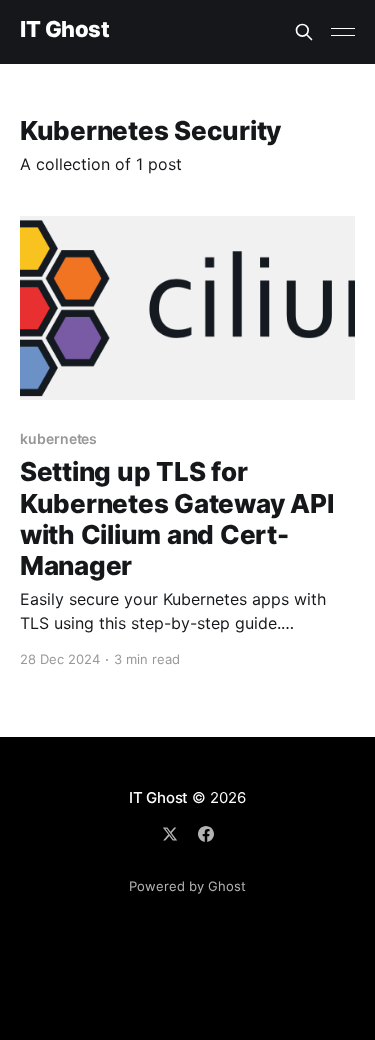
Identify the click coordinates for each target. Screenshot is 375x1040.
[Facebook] (206, 834)
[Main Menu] (343, 32)
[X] (170, 834)
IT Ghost (64, 29)
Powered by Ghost (187, 886)
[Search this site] (304, 32)
